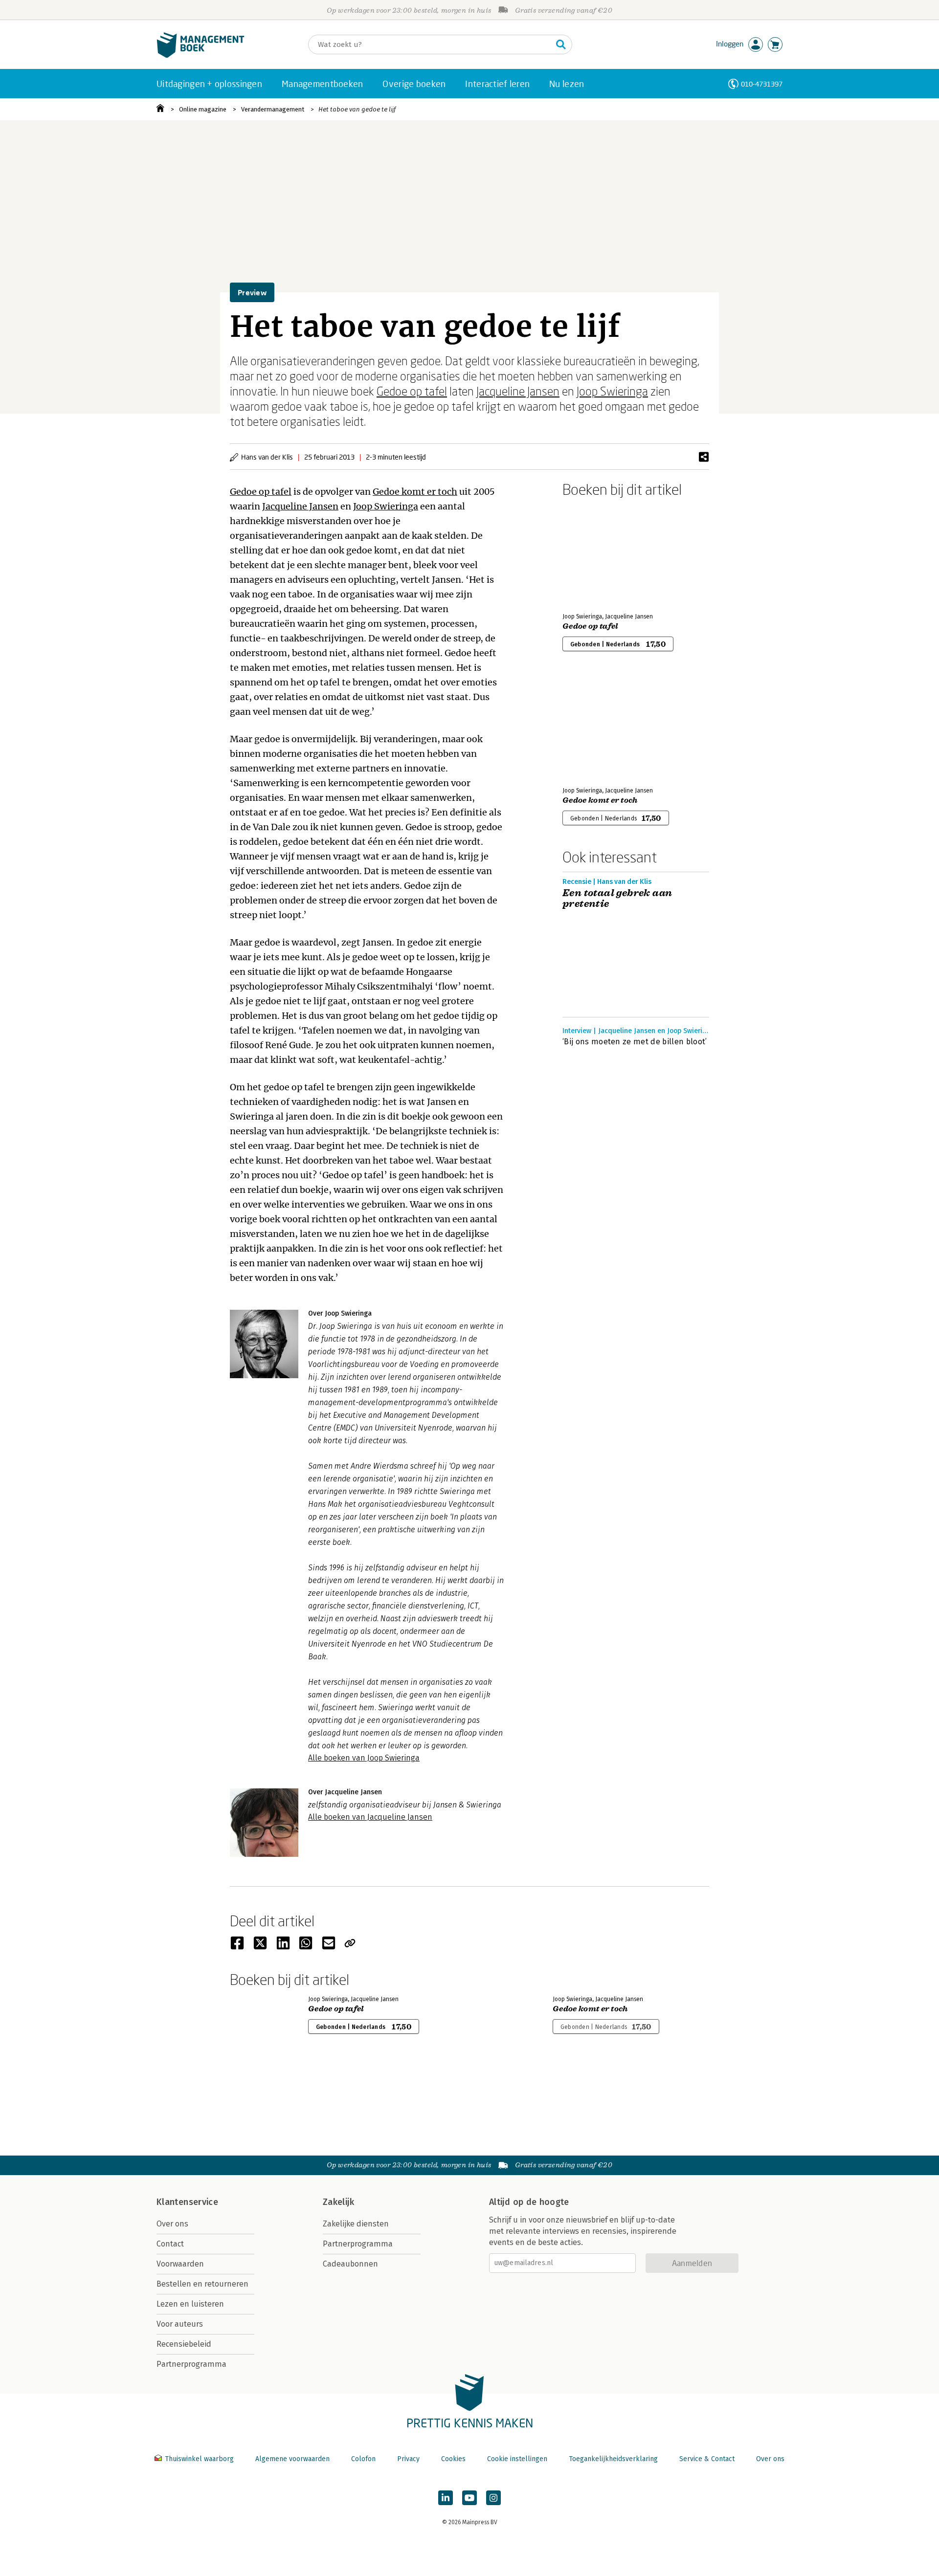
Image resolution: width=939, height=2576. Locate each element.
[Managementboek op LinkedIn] (446, 2498)
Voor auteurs (180, 2324)
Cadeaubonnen (350, 2264)
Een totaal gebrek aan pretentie (617, 899)
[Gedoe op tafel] (597, 553)
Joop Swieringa (612, 391)
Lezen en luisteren (190, 2304)
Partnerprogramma (191, 2364)
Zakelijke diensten (356, 2224)
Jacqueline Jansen (518, 391)
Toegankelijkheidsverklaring (613, 2459)
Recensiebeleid (184, 2344)
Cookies (453, 2459)
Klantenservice (187, 2202)
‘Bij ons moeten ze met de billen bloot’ (635, 1042)
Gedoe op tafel (412, 391)
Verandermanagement (273, 109)
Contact (170, 2244)
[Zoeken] (561, 44)
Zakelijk (338, 2202)
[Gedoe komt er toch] (597, 727)
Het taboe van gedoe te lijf (357, 109)
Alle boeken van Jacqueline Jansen (370, 1817)
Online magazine (203, 109)
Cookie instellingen (517, 2459)
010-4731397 (762, 84)
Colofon (363, 2459)
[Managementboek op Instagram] (493, 2498)
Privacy (408, 2459)
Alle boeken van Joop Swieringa (364, 1758)
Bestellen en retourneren (202, 2284)
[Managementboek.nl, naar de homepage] (201, 55)
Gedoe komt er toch (415, 492)
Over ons (172, 2224)
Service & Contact (707, 2459)
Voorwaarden (180, 2264)
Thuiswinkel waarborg (199, 2459)
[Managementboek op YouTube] (469, 2498)
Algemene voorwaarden (292, 2459)
